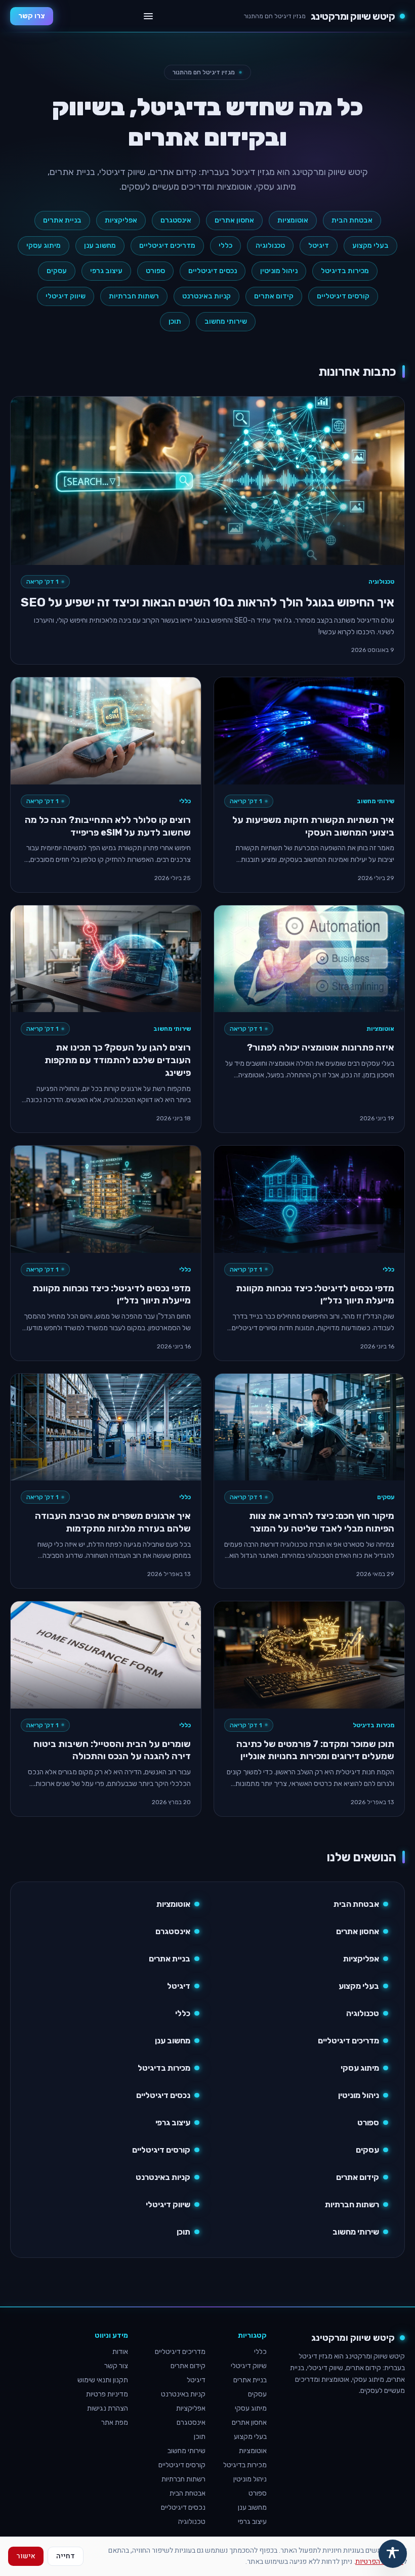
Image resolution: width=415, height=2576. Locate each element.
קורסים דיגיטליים (343, 296)
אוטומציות (293, 220)
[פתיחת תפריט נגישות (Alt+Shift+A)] (393, 2554)
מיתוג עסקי (44, 246)
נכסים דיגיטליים (213, 271)
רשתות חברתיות (134, 296)
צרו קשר (32, 16)
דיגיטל (319, 246)
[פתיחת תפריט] (148, 16)
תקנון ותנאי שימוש (103, 2380)
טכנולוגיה (270, 246)
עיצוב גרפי (106, 271)
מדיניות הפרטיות (379, 2562)
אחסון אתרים (234, 220)
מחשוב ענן (100, 246)
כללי (225, 246)
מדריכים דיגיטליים (167, 246)
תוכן (175, 321)
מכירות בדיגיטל (345, 271)
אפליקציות (121, 220)
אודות (120, 2352)
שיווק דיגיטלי (66, 296)
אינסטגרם (176, 220)
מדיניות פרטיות (107, 2394)
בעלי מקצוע (370, 246)
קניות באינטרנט (206, 296)
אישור (26, 2556)
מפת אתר (115, 2422)
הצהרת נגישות (108, 2408)
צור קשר (116, 2366)
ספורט (155, 271)
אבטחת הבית (352, 220)
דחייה (66, 2556)
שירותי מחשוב (226, 321)
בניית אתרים (62, 220)
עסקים (57, 271)
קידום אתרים (274, 296)
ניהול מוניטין (279, 271)
